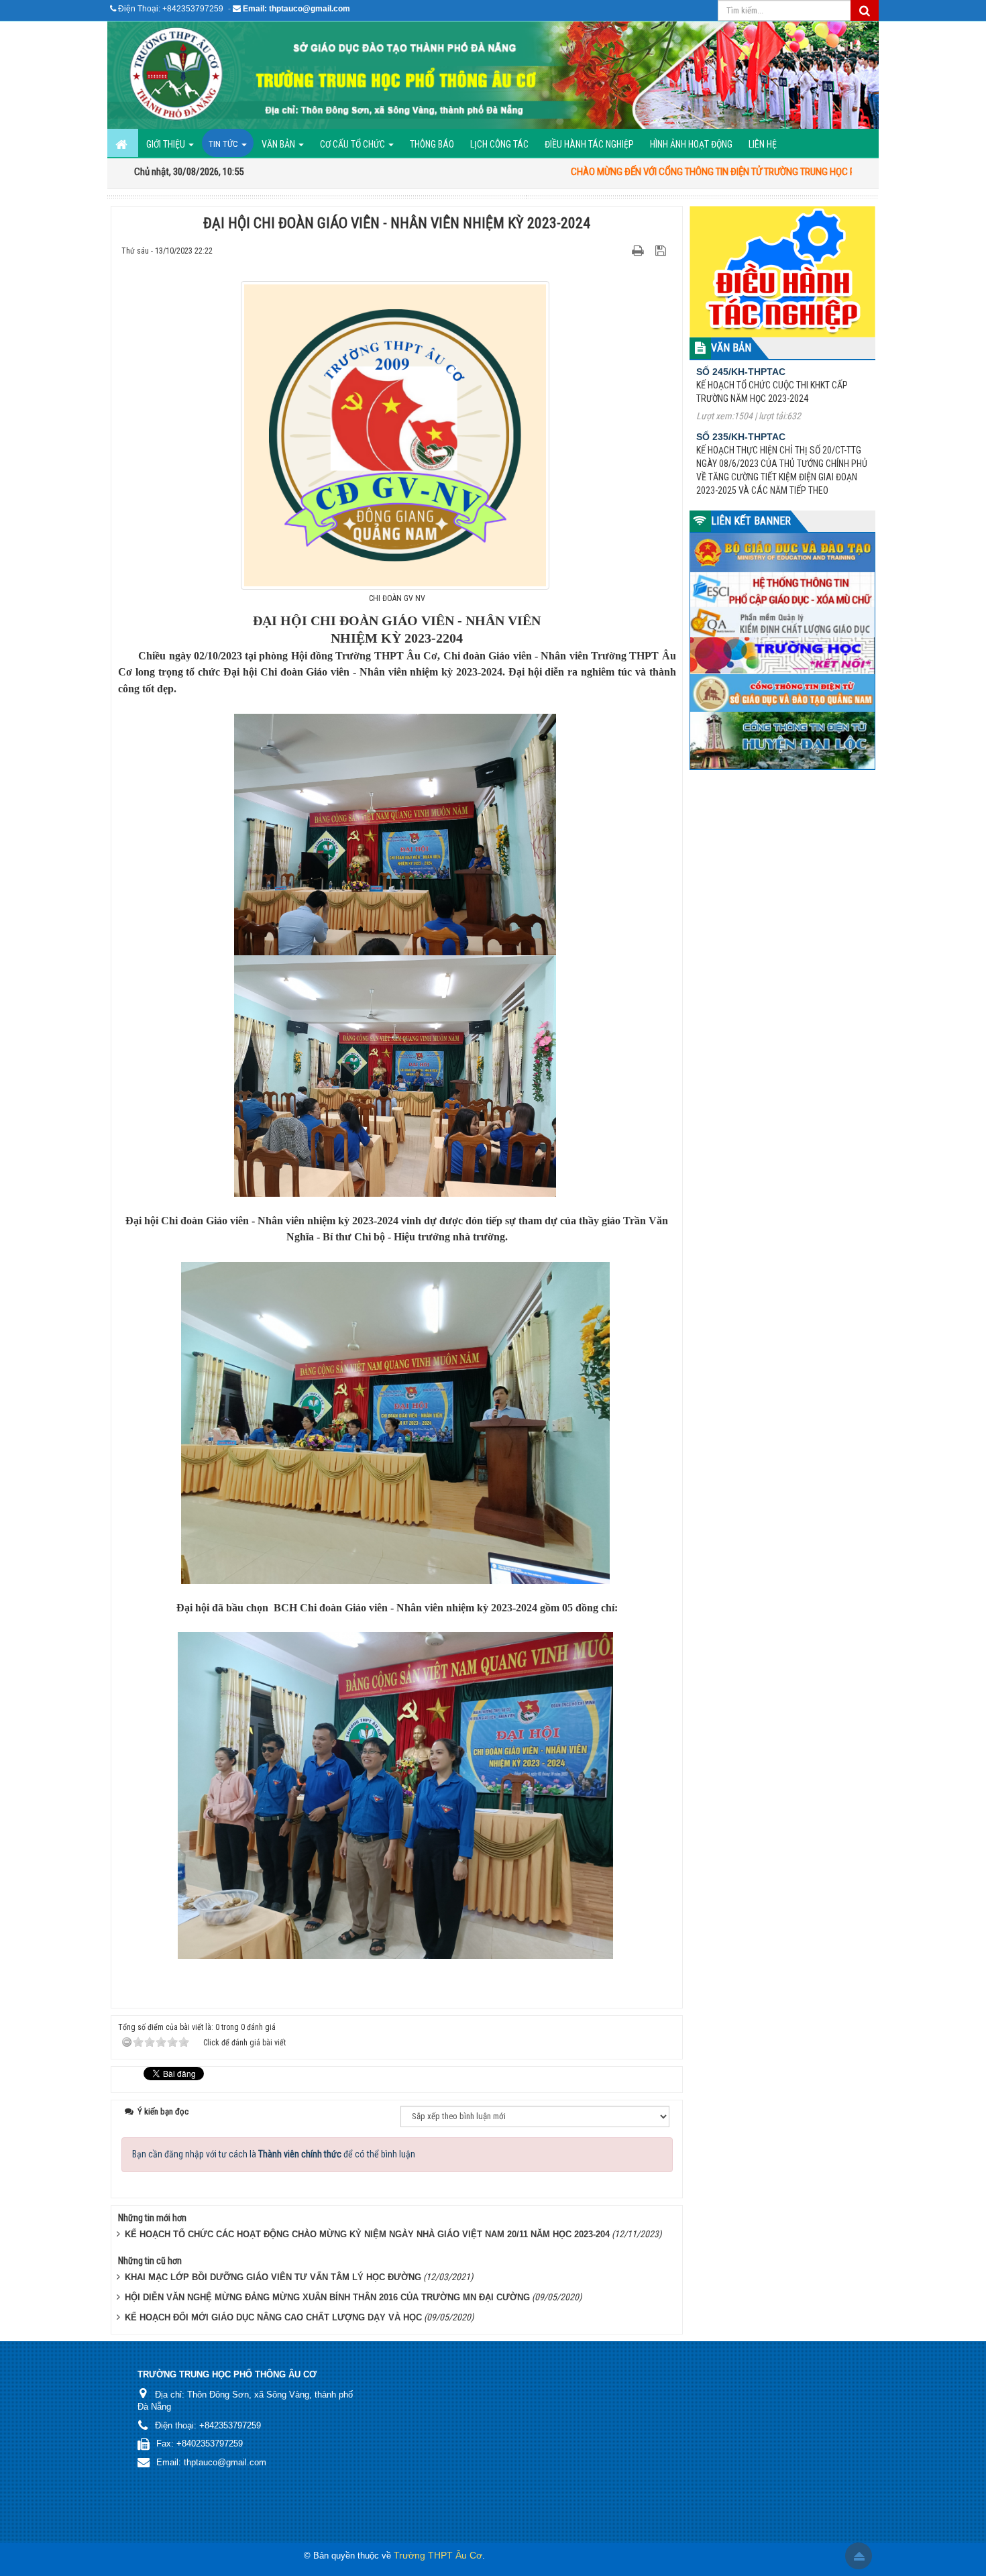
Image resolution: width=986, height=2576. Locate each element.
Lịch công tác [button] (499, 144)
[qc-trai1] (783, 271)
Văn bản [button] (279, 144)
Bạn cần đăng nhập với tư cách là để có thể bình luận (274, 2154)
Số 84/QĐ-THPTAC (738, 436)
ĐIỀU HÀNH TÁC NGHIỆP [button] (589, 144)
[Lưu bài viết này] (662, 250)
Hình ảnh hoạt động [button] (691, 144)
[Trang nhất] (123, 143)
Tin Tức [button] (224, 144)
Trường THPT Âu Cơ (438, 2555)
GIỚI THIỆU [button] (167, 144)
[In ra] (639, 250)
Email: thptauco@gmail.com (296, 9)
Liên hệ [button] (763, 144)
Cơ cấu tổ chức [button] (353, 144)
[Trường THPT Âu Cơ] (493, 75)
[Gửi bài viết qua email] (615, 250)
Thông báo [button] (432, 144)
